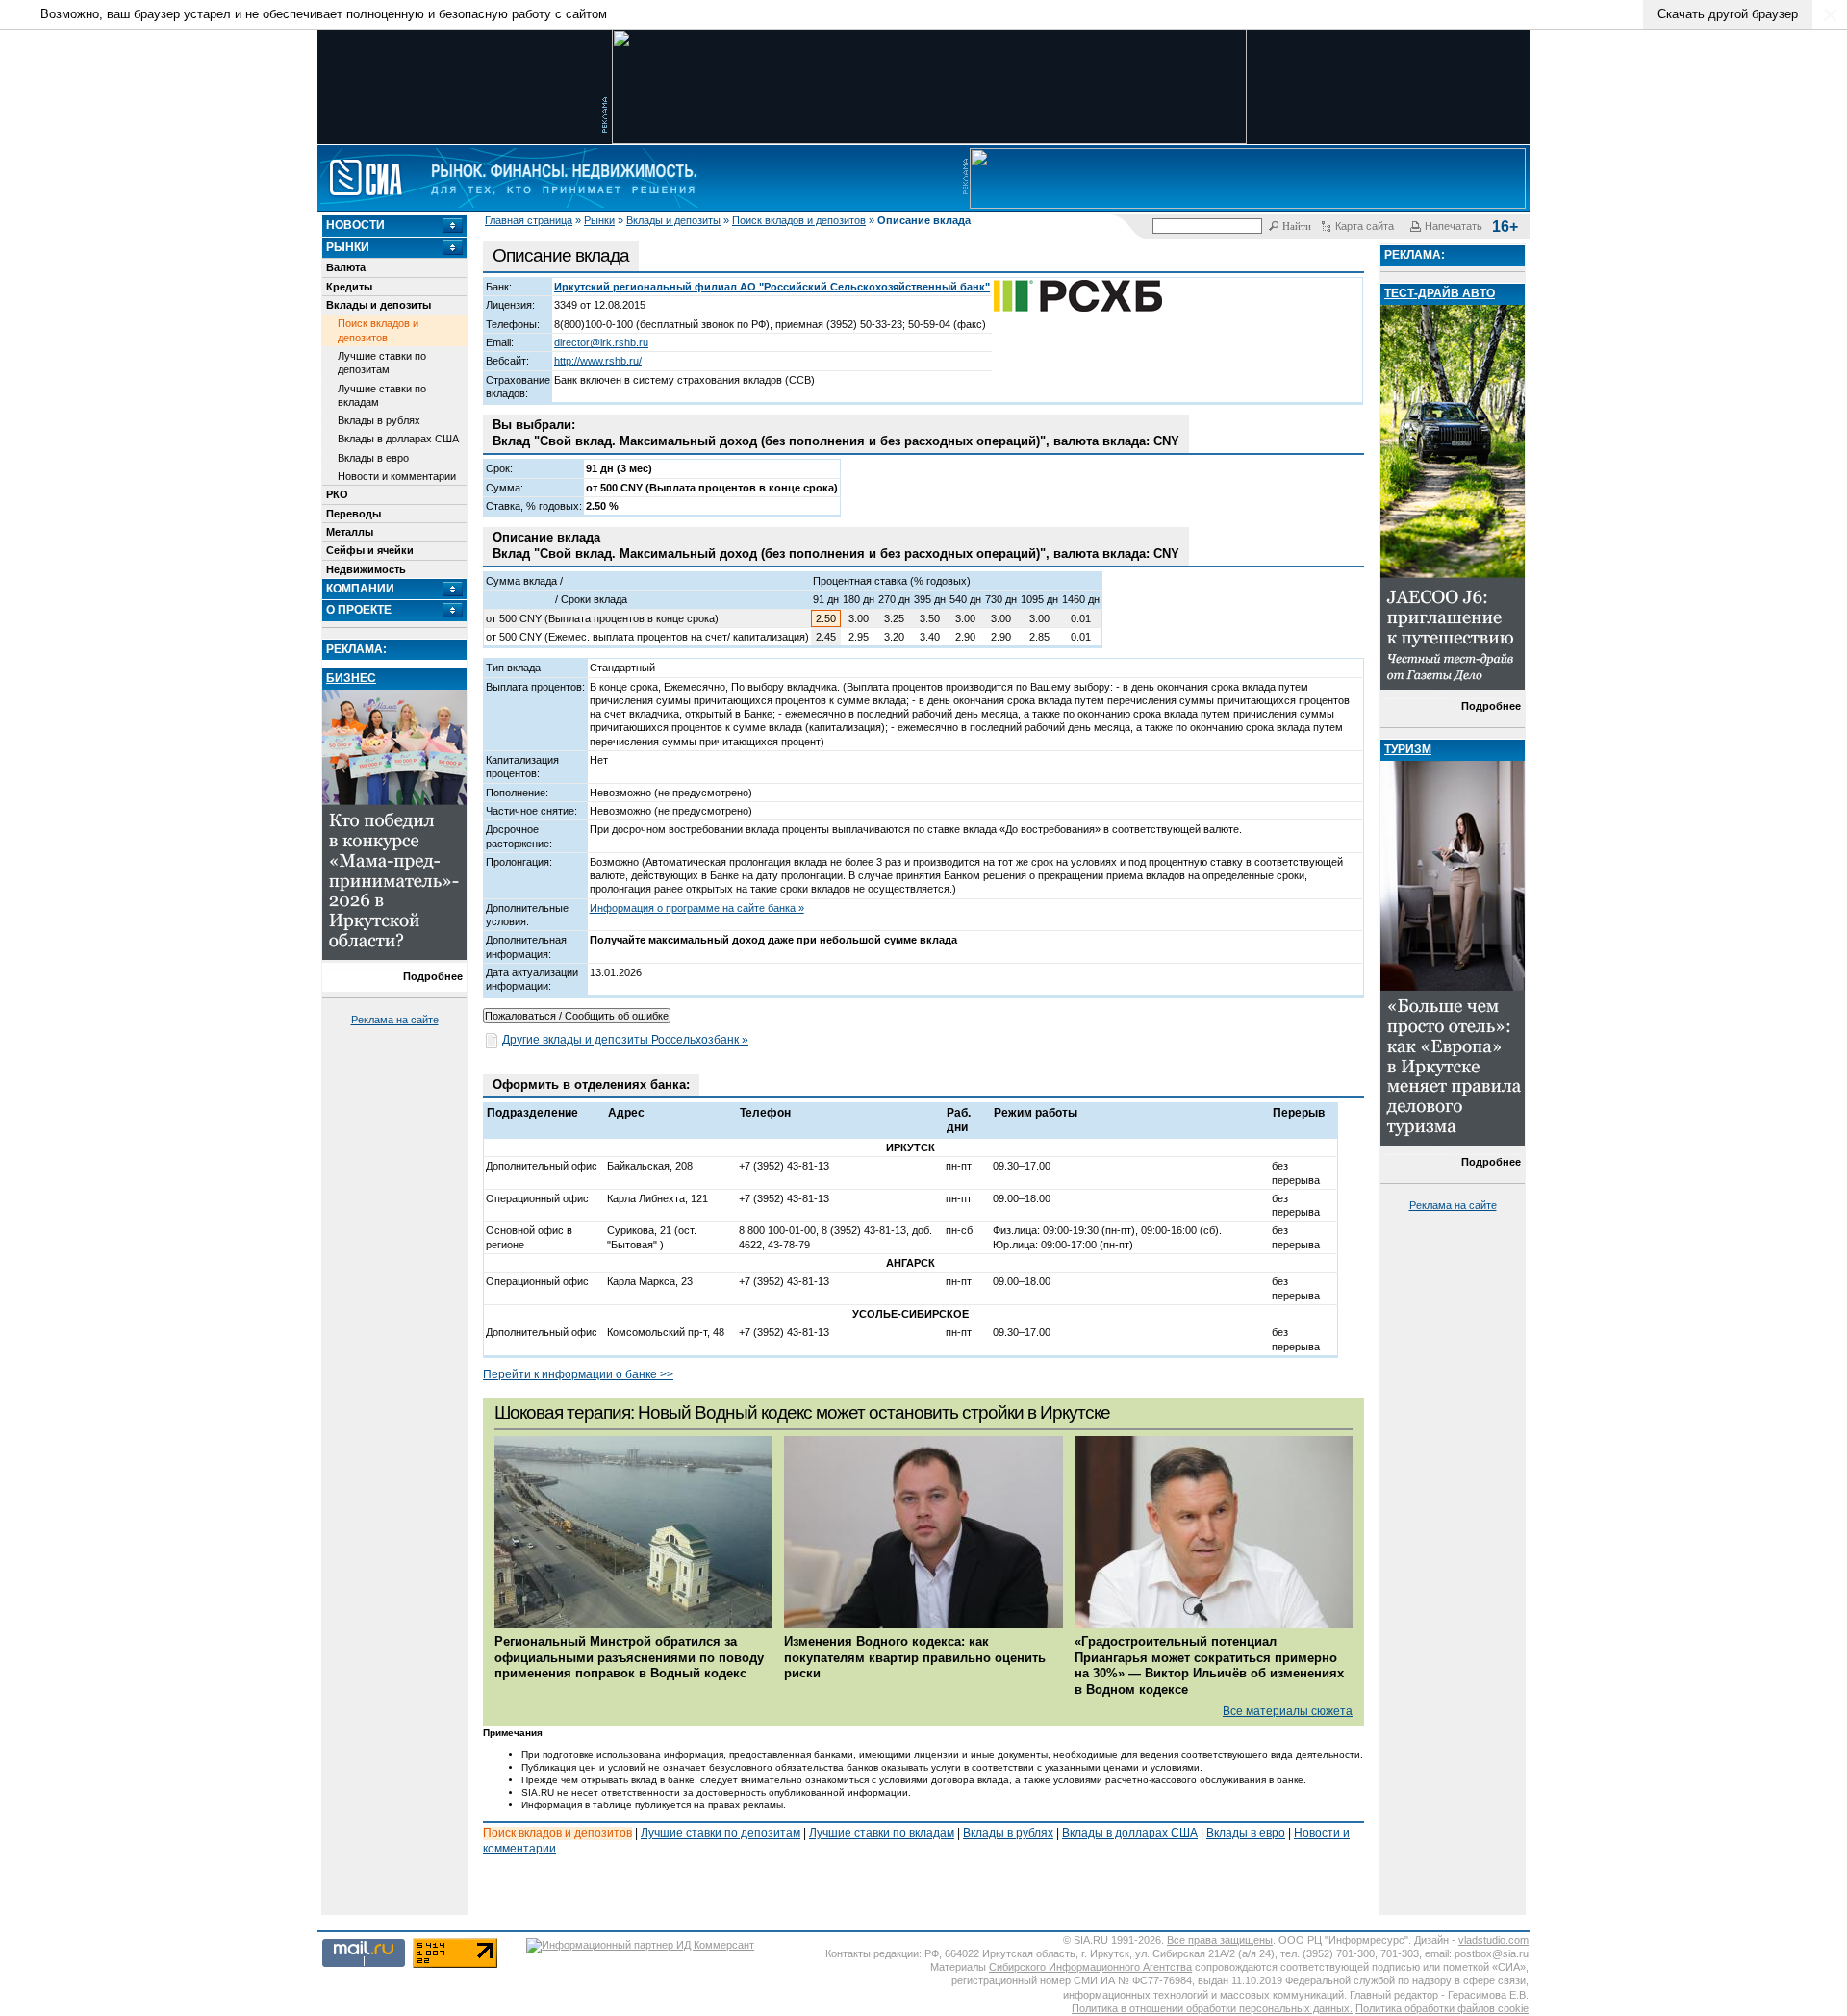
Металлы (350, 532)
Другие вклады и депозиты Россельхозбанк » (625, 1040)
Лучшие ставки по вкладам (382, 395)
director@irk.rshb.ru (601, 342)
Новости (355, 225)
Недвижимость (366, 569)
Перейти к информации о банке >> (578, 1374)
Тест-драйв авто (1440, 293)
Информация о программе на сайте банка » (697, 908)
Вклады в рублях (379, 420)
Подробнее (433, 976)
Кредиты (349, 287)
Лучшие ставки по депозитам (382, 363)
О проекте (359, 610)
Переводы (354, 514)
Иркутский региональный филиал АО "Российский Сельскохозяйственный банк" (772, 287)
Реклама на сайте (395, 1020)
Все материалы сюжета (1288, 1711)
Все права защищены (1220, 1940)
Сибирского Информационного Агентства (1090, 1967)
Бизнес (351, 678)
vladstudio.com (1493, 1940)
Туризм (1408, 749)
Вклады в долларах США (398, 439)
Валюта (346, 267)
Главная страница (529, 220)
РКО (337, 494)
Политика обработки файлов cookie (1442, 2008)
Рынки (599, 220)
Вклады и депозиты (673, 220)
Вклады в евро (373, 458)
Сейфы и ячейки (370, 550)
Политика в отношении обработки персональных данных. (1212, 2008)
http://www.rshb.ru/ (598, 361)
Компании (360, 589)
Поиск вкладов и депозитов (799, 220)
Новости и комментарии (397, 476)
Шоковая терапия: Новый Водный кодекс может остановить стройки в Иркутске (802, 1412)
